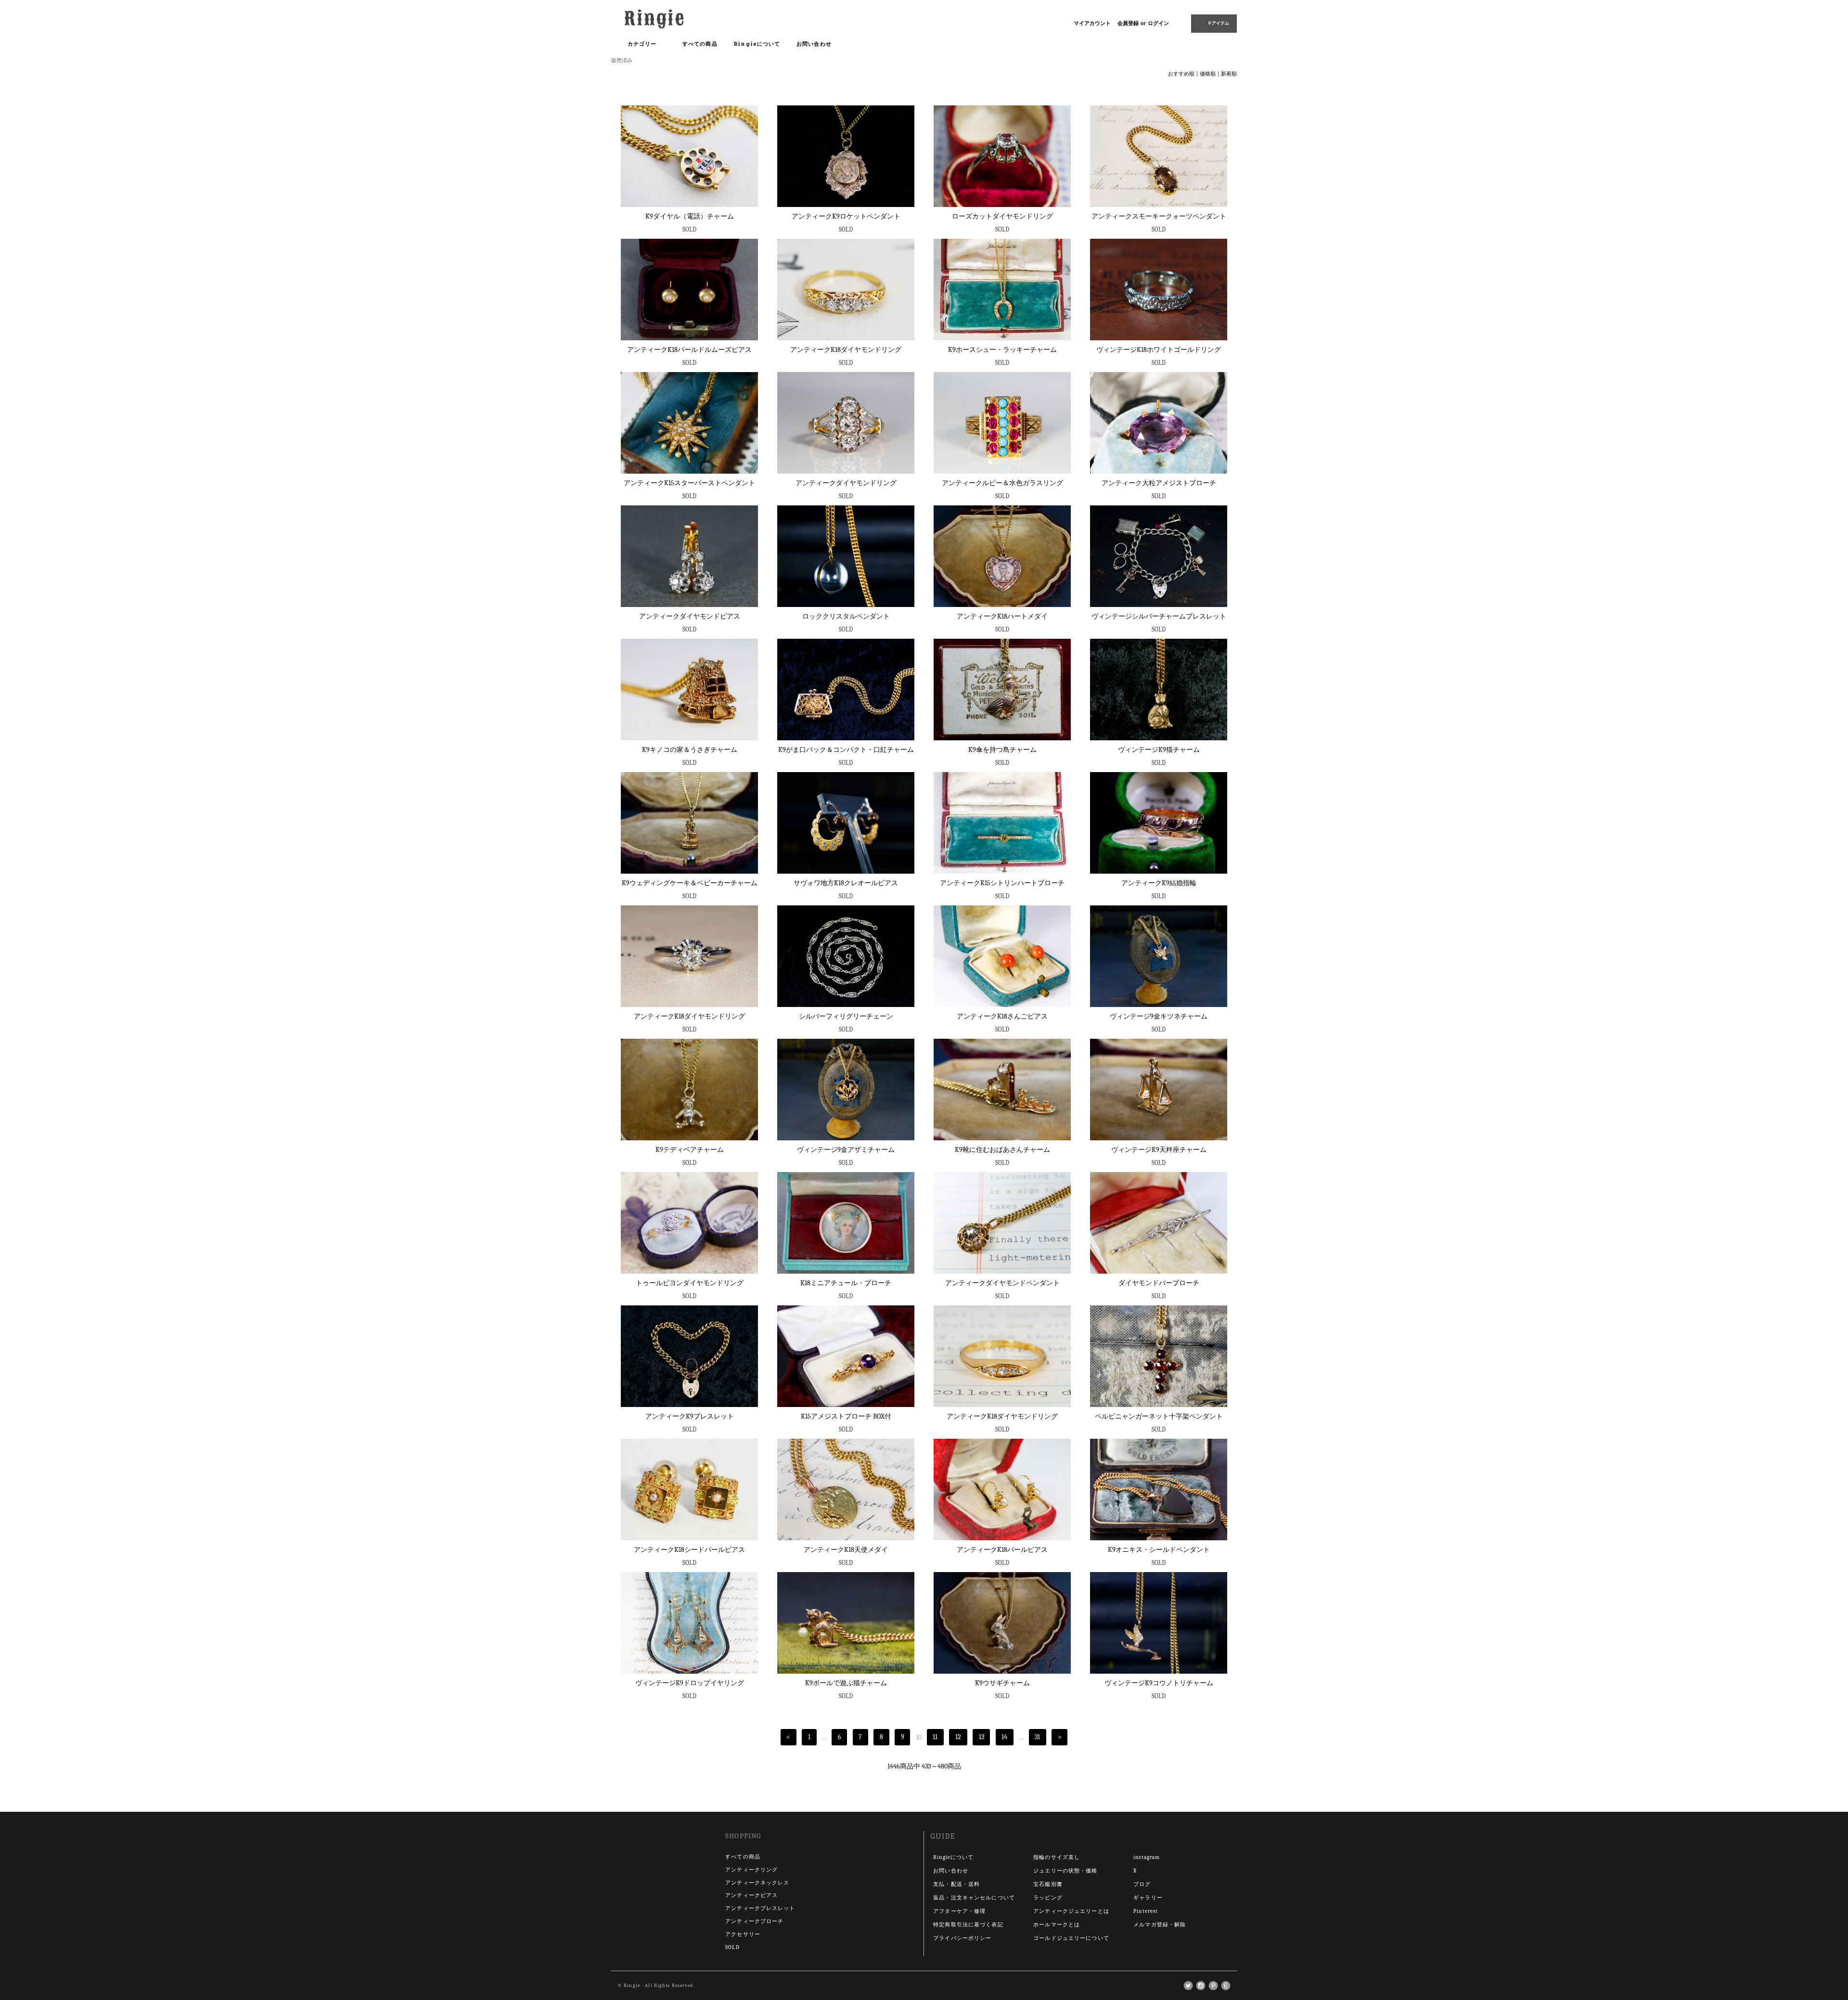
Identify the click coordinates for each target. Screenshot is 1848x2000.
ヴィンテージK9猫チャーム (1159, 750)
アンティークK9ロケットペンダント (846, 216)
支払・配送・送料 (956, 1884)
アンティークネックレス (757, 1883)
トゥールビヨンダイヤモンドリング (690, 1283)
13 (982, 1737)
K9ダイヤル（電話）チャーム (690, 216)
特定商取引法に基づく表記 (968, 1925)
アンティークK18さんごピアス (1002, 1016)
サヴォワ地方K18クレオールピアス (846, 883)
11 (935, 1737)
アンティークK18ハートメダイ (1002, 616)
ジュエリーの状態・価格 (1065, 1871)
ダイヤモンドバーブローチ (1159, 1283)
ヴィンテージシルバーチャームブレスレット (1159, 616)
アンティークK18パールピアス (1002, 1550)
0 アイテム (1219, 23)
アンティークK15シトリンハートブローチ (1002, 883)
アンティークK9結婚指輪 (1159, 883)
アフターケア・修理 (959, 1911)
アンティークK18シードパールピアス (689, 1550)
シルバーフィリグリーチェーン (846, 1016)
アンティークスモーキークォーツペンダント (1159, 216)
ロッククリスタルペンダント (846, 616)
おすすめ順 (1181, 74)
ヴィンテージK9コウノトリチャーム (1159, 1683)
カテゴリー (643, 44)
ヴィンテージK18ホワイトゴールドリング (1159, 350)
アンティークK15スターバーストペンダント (689, 483)
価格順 (1208, 74)
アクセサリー (743, 1934)
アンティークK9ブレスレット (690, 1416)
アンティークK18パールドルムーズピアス (689, 350)
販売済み (622, 60)
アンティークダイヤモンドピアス (690, 616)
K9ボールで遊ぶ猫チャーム (846, 1683)
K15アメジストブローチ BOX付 (846, 1416)
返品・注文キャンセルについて (974, 1898)
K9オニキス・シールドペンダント (1159, 1550)
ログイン (1158, 23)
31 (1037, 1737)
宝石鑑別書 (1048, 1884)
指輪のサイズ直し (1057, 1857)
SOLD (732, 1947)
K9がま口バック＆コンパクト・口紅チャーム (846, 750)
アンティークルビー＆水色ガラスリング (1002, 483)
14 (1004, 1737)
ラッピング (1048, 1898)
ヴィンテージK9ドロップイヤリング (690, 1683)
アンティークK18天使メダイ (846, 1550)
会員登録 (1128, 23)
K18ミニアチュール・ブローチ (846, 1283)
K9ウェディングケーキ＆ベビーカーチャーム (690, 883)
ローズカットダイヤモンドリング (1002, 216)
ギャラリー (1148, 1898)
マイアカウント (1092, 23)
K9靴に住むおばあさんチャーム (1002, 1150)
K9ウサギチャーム (1002, 1683)
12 (958, 1737)
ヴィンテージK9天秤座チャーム (1159, 1150)
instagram (1147, 1857)
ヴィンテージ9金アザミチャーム (846, 1150)
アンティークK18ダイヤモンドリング (846, 350)
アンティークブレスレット (760, 1908)
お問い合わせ (814, 44)
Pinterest (1146, 1911)
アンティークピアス (751, 1895)
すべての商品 (700, 44)
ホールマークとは (1057, 1925)
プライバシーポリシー (962, 1938)
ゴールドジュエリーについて (1071, 1938)
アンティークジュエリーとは (1071, 1911)
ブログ (1142, 1884)
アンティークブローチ (754, 1921)
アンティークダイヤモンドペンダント (1002, 1283)
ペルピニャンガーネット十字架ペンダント (1159, 1416)
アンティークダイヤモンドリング (846, 483)
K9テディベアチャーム (690, 1150)
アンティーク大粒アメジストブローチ (1159, 483)
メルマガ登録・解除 (1160, 1925)
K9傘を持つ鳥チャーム (1002, 750)
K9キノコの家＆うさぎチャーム (690, 750)
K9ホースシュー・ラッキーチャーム (1002, 350)
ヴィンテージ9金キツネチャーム (1159, 1016)
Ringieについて (757, 44)
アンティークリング (751, 1870)
